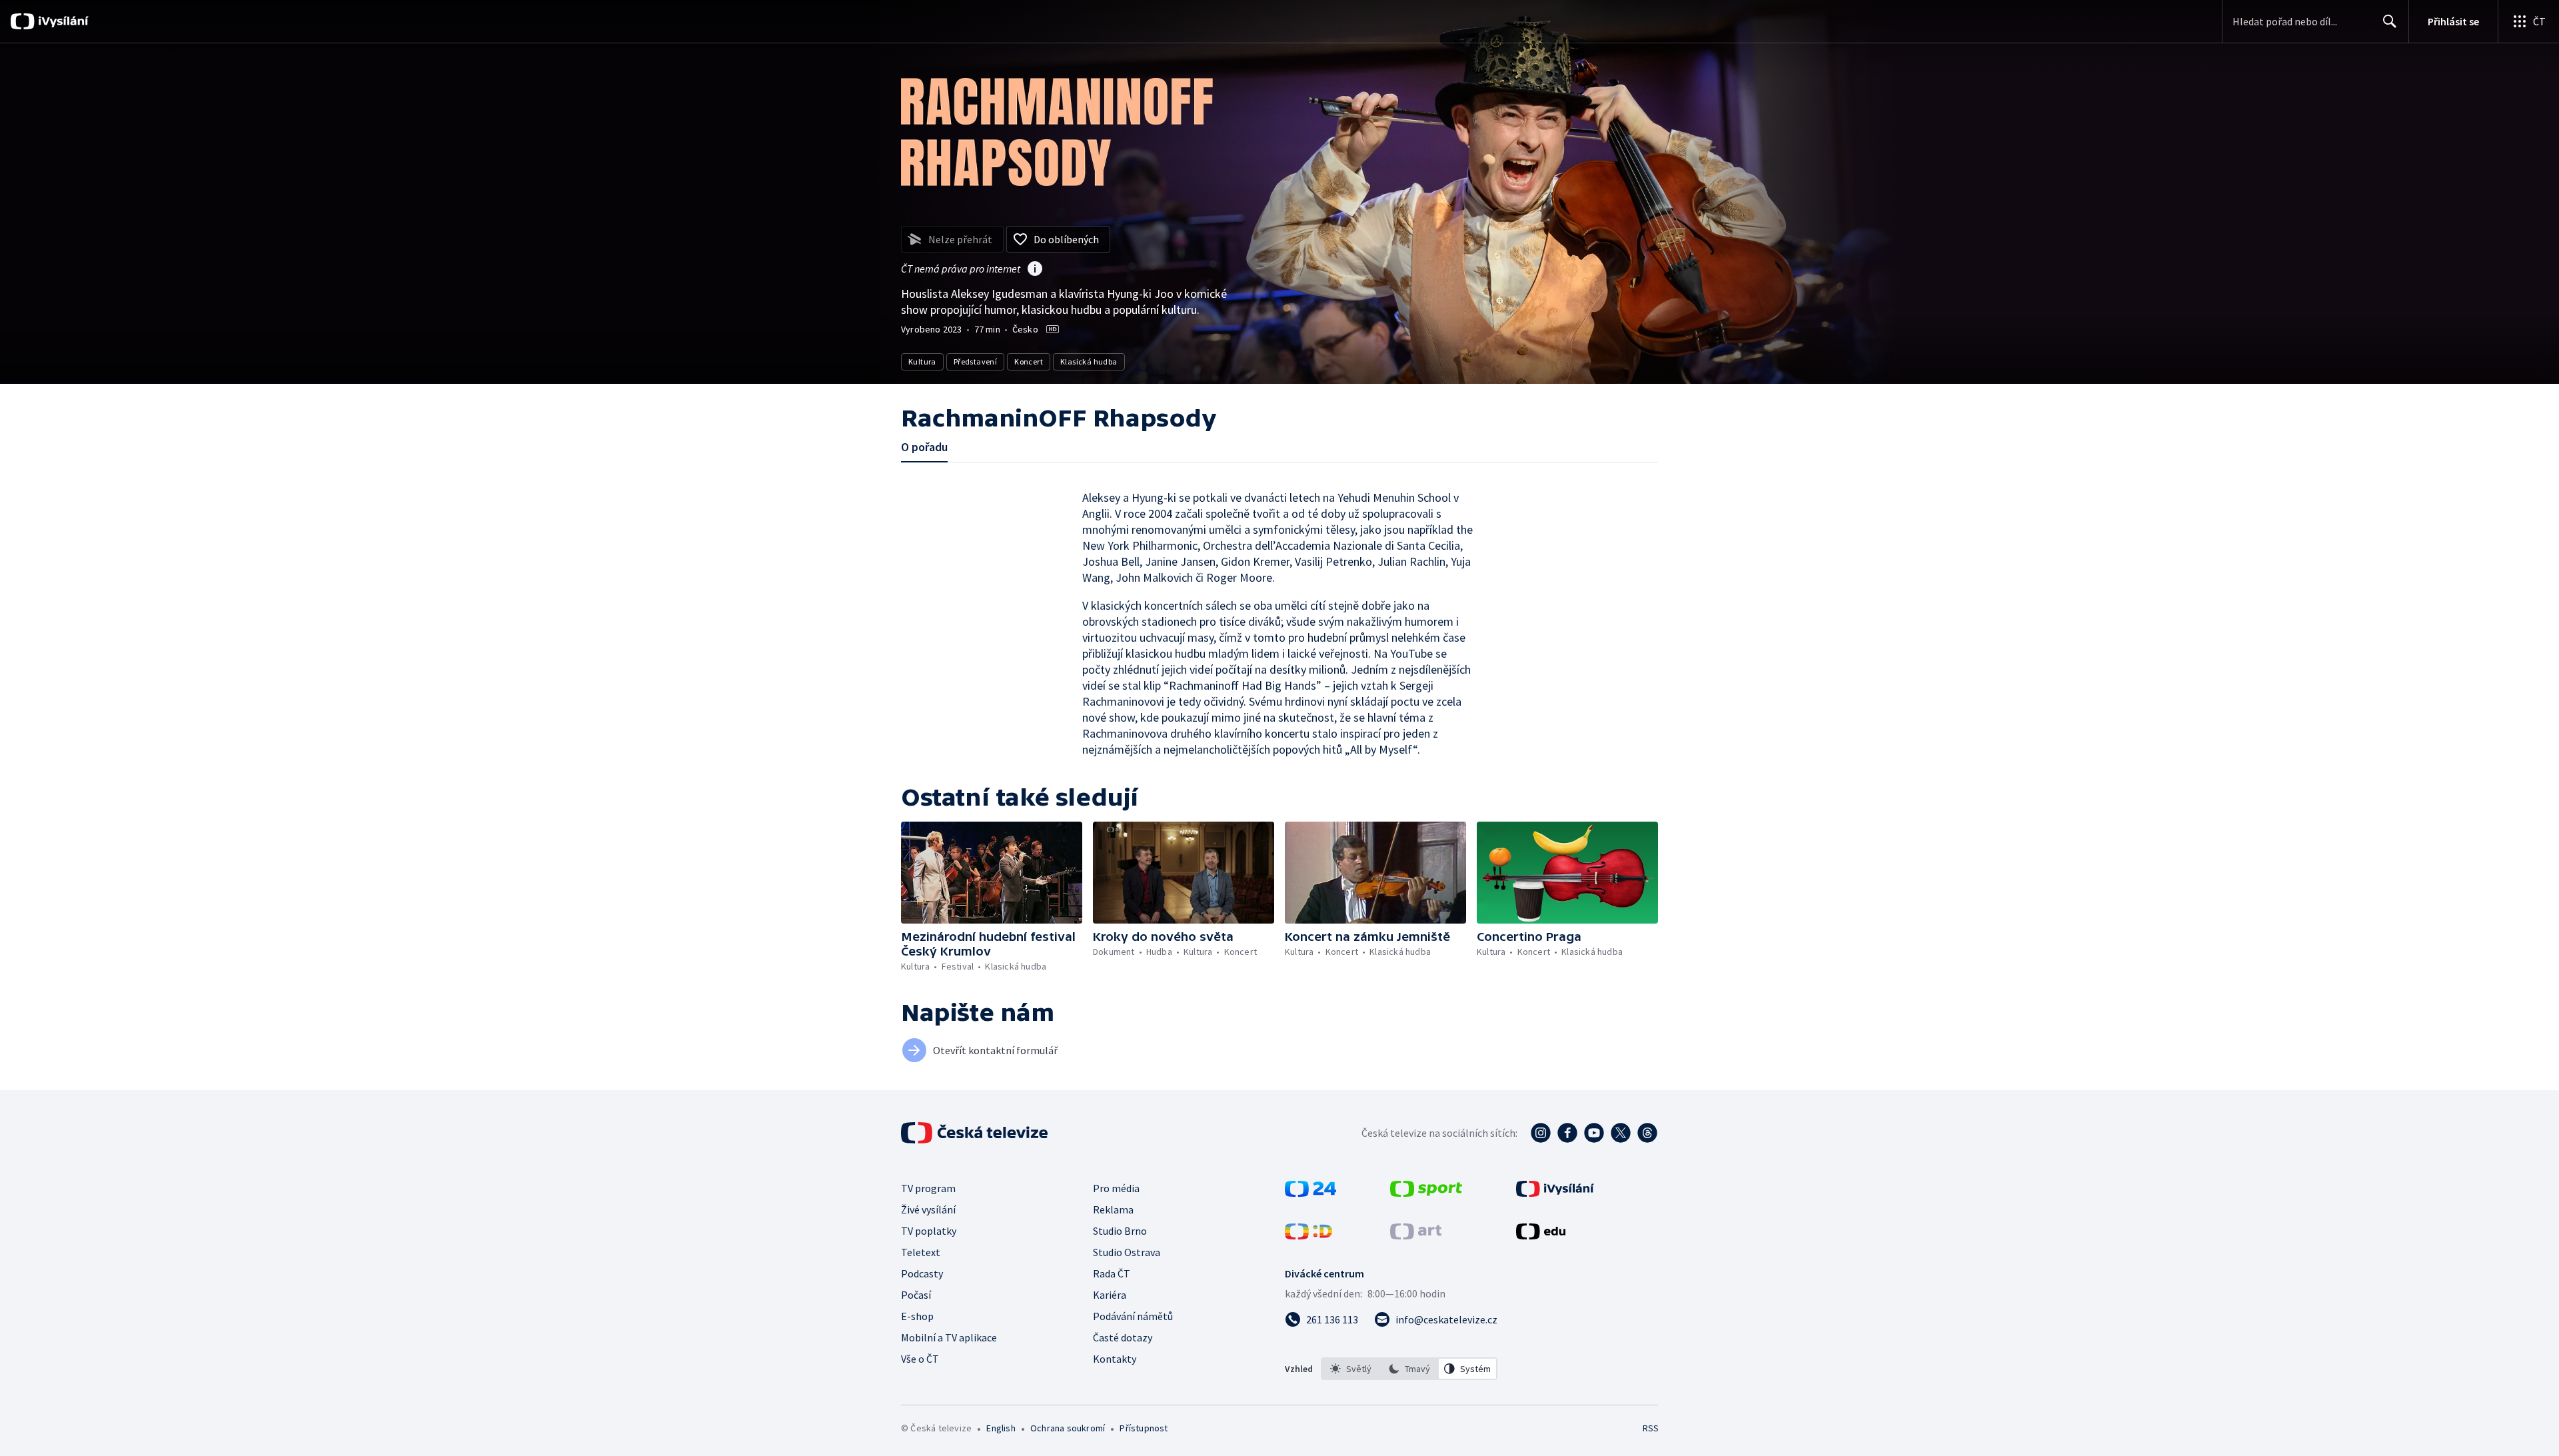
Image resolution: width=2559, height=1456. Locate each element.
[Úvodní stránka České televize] (976, 1133)
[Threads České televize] (1647, 1133)
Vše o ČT (920, 1359)
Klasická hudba (1089, 362)
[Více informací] (1035, 270)
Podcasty (922, 1273)
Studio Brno (1120, 1231)
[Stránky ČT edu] (1541, 1235)
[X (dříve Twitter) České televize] (1621, 1133)
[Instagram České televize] (1541, 1133)
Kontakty (1115, 1359)
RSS (1651, 1428)
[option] (1351, 1369)
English (1001, 1428)
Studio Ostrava (1127, 1252)
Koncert (1029, 362)
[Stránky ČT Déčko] (1308, 1235)
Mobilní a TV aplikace (949, 1337)
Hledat (2390, 21)
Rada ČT (1112, 1273)
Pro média (1116, 1188)
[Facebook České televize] (1567, 1133)
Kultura (922, 362)
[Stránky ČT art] (1416, 1235)
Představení (975, 362)
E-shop (917, 1316)
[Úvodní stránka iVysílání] (62, 21)
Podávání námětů (1133, 1316)
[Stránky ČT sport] (1426, 1193)
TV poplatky (929, 1231)
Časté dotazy (1123, 1337)
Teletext (921, 1252)
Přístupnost (1144, 1428)
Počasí (916, 1295)
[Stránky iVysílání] (1555, 1193)
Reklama (1113, 1209)
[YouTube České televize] (1594, 1133)
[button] (992, 873)
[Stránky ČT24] (1310, 1193)
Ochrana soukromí (1068, 1428)
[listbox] (1409, 1369)
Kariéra (1110, 1295)
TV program (928, 1188)
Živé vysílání (928, 1209)
